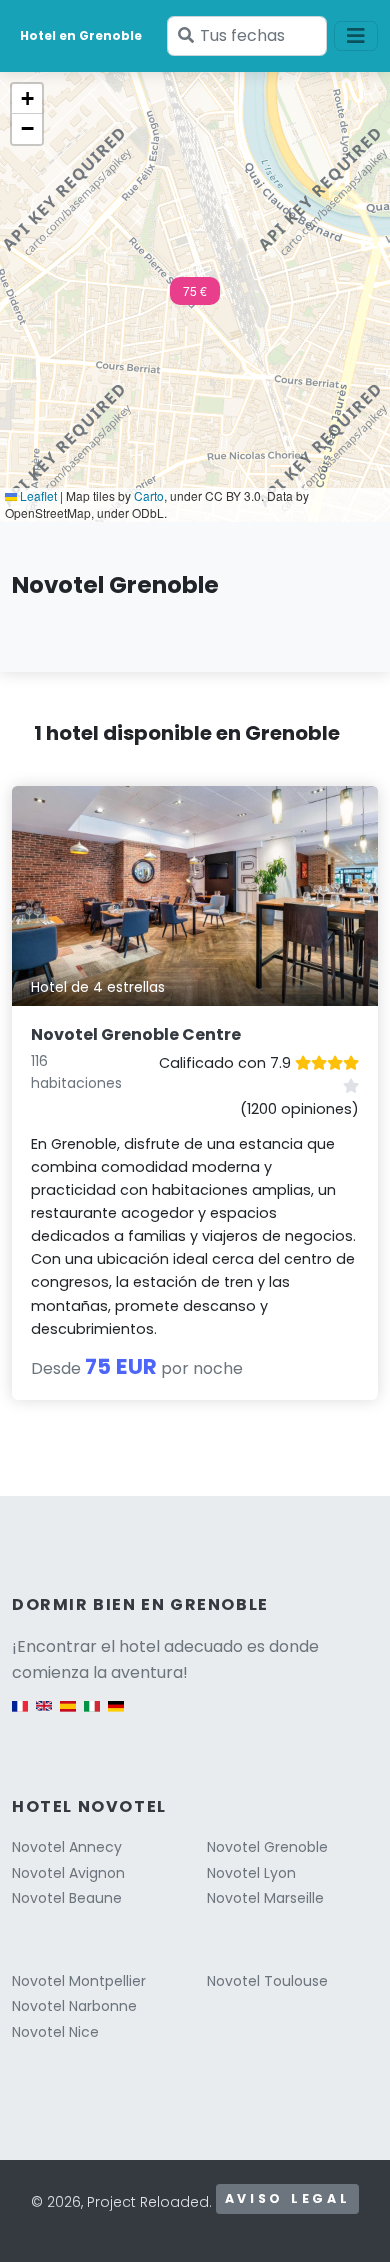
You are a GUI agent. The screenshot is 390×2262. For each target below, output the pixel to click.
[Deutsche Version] (116, 1716)
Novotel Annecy (67, 1847)
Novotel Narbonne (74, 2006)
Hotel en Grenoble (81, 35)
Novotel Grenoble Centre (136, 1034)
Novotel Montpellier (79, 1981)
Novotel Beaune (67, 1898)
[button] (195, 297)
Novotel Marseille (265, 1898)
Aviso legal (288, 2198)
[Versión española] (68, 1716)
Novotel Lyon (251, 1873)
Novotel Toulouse (267, 1981)
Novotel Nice (55, 2032)
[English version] (44, 1716)
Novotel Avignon (68, 1873)
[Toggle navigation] (356, 36)
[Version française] (20, 1716)
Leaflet (37, 495)
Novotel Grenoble (267, 1847)
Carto (149, 495)
